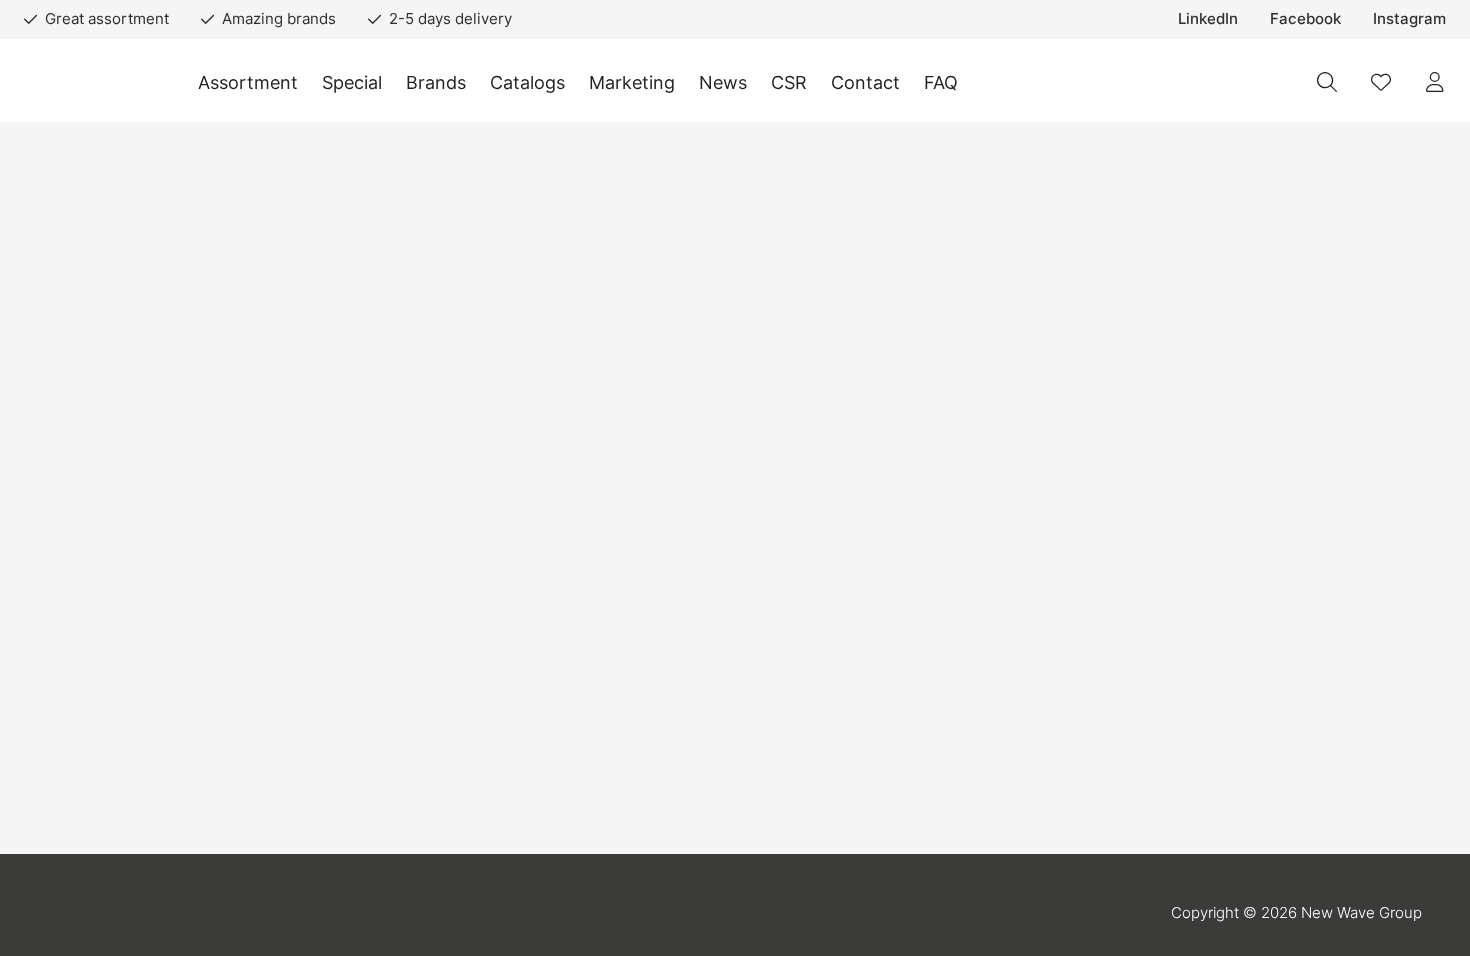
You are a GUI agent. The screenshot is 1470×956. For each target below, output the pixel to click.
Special (352, 82)
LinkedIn (1208, 18)
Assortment (248, 82)
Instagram (1409, 18)
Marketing (632, 82)
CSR (789, 82)
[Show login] (1435, 82)
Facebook (1305, 18)
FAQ (941, 82)
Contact (865, 82)
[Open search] (1327, 82)
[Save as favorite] (1381, 82)
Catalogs (527, 82)
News (723, 82)
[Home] (91, 82)
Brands (436, 82)
